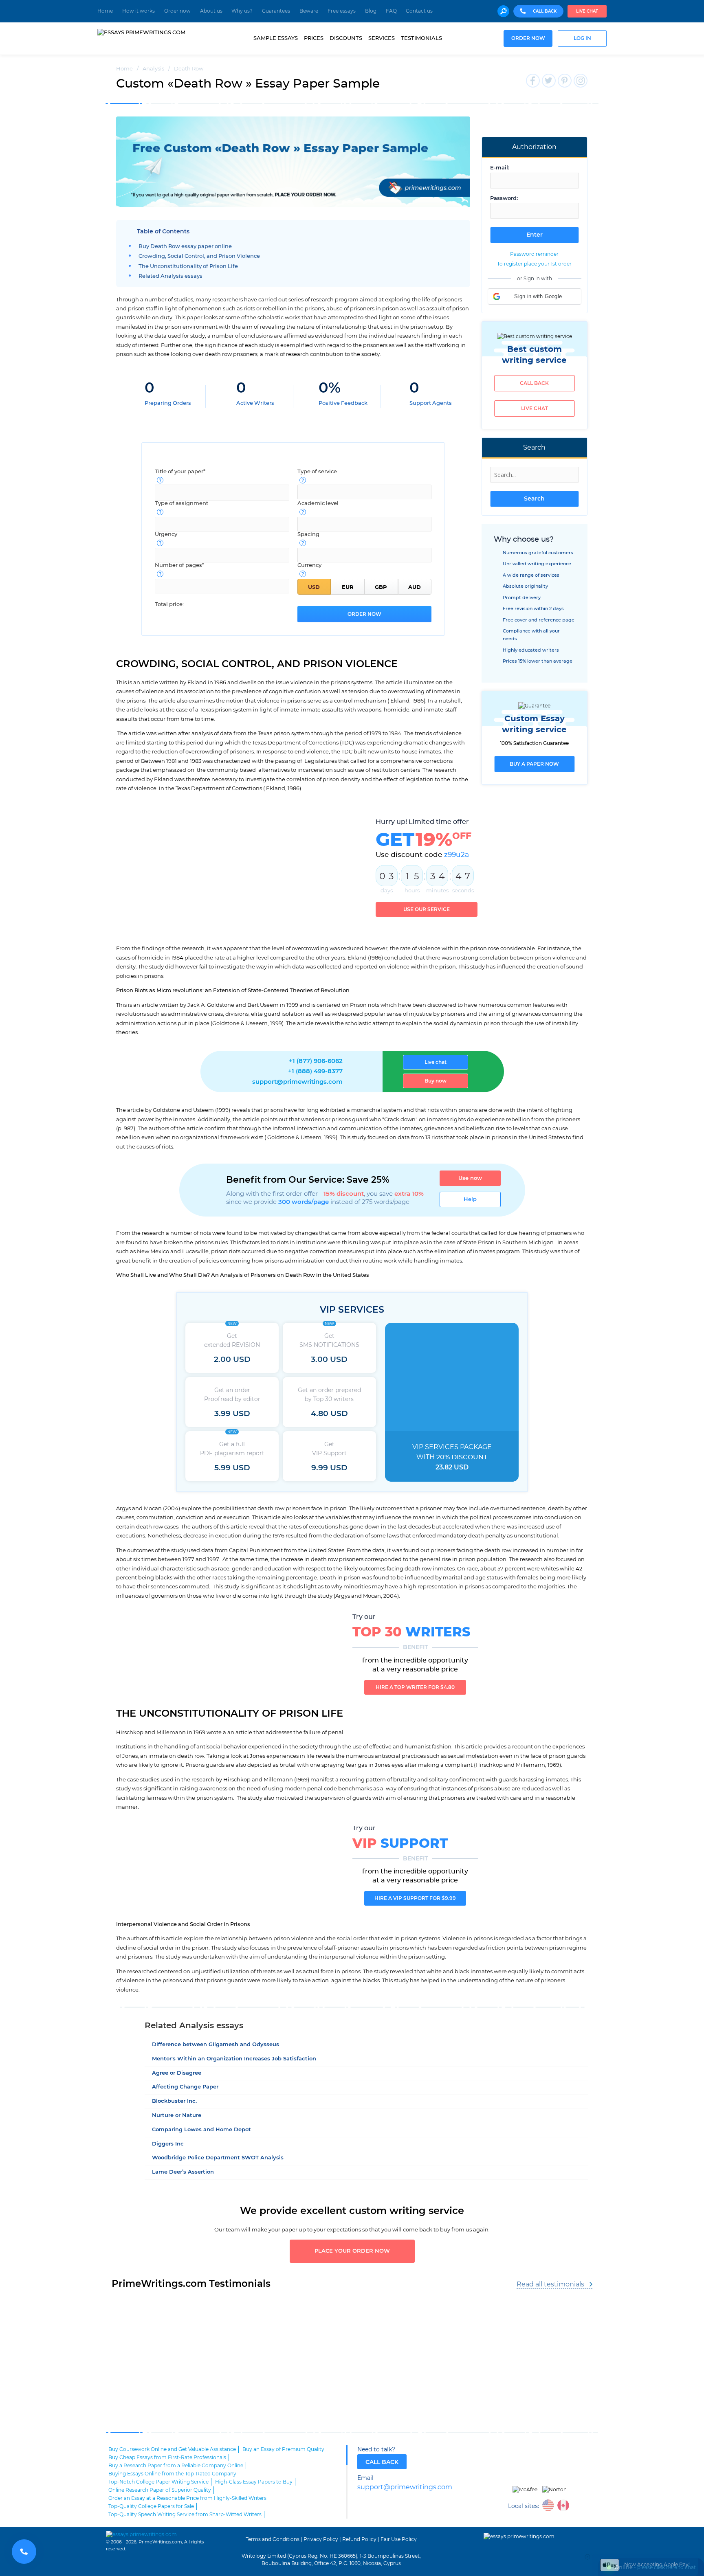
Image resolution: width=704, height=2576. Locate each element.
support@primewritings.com (297, 1082)
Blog (371, 11)
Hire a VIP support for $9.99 (415, 1898)
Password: (504, 199)
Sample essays (276, 38)
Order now (177, 11)
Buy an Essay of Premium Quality (283, 2449)
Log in (582, 38)
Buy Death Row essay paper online (185, 247)
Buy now (436, 1081)
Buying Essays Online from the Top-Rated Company (172, 2474)
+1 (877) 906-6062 (316, 1061)
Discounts (346, 38)
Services (382, 38)
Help (470, 1199)
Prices (314, 38)
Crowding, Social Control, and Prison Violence (199, 256)
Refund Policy (359, 2539)
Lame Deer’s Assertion (183, 2172)
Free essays (342, 11)
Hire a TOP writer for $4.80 (415, 1687)
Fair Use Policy (399, 2539)
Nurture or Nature (177, 2116)
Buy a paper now (534, 764)
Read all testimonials (550, 2284)
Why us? (242, 11)
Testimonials (421, 38)
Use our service (427, 909)
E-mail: (500, 168)
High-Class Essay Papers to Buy (254, 2482)
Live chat (587, 11)
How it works (139, 11)
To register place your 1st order (534, 264)
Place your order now (352, 2251)
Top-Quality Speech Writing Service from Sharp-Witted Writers (185, 2515)
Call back (534, 383)
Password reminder (534, 254)
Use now (470, 1178)
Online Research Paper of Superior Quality (160, 2490)
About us (211, 11)
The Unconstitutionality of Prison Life (188, 267)
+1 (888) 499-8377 (315, 1071)
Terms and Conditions (273, 2539)
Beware (309, 11)
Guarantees (276, 11)
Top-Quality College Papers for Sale (151, 2506)
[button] (535, 296)
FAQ (391, 11)
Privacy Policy (321, 2539)
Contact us (419, 11)
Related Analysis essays (170, 276)
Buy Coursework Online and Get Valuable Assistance (172, 2449)
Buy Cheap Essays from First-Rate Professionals (167, 2457)
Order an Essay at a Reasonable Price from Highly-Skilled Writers (187, 2498)
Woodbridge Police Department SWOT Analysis (218, 2158)
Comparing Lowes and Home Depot (201, 2130)
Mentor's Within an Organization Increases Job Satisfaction (234, 2059)
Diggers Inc (168, 2144)
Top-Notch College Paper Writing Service (158, 2482)
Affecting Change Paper (185, 2087)
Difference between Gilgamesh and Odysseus (216, 2045)
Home (105, 11)
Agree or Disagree (177, 2073)
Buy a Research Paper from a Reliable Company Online (176, 2466)
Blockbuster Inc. (174, 2101)
